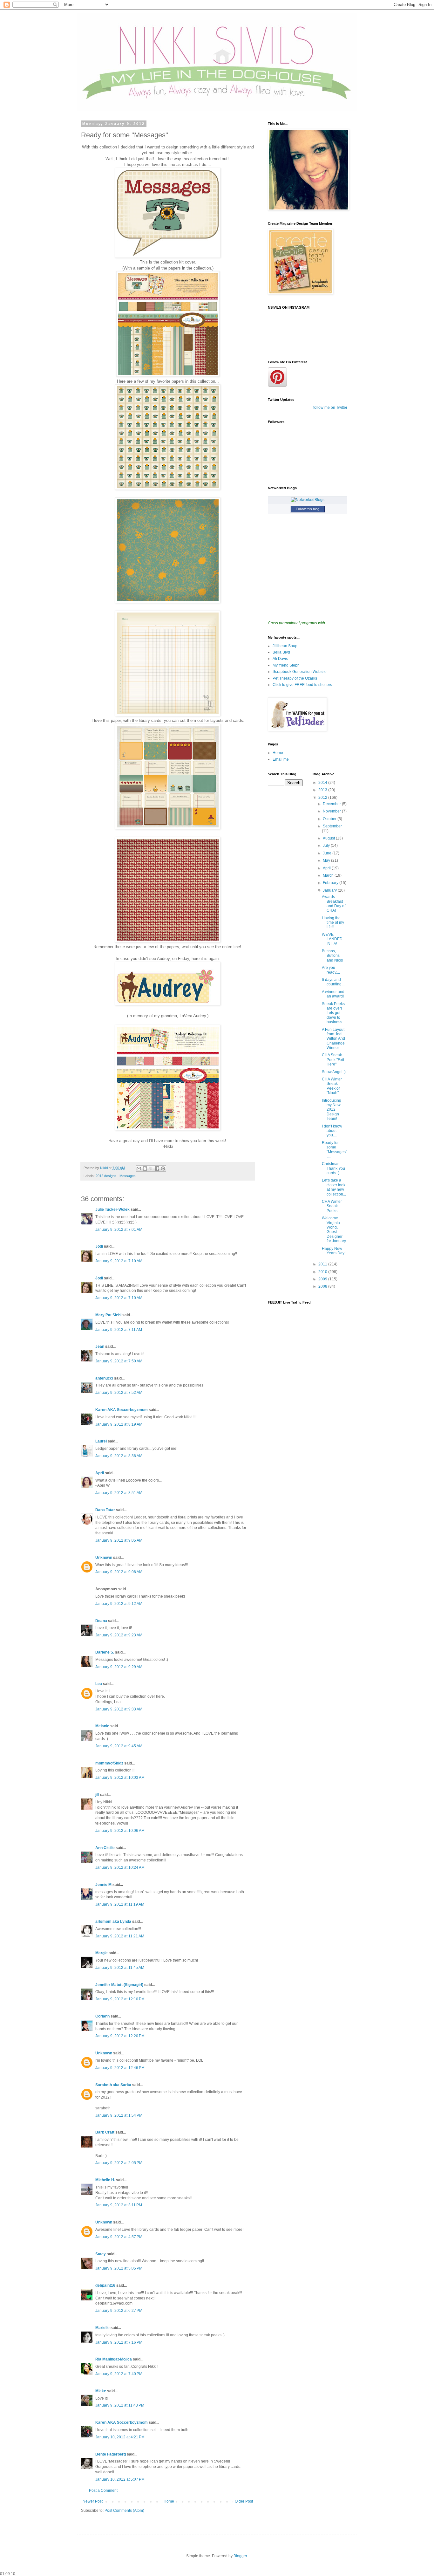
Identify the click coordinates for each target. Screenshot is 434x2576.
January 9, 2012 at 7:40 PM (119, 2374)
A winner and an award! (333, 994)
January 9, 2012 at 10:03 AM (120, 1778)
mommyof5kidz (109, 1763)
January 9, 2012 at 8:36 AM (119, 1456)
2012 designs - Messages (116, 1176)
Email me (281, 759)
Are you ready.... (331, 970)
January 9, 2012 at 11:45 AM (120, 1968)
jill (97, 1795)
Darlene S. (105, 1652)
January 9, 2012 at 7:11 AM (119, 1330)
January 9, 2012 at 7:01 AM (119, 1230)
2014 (323, 783)
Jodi (99, 1246)
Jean (100, 1346)
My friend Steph (286, 665)
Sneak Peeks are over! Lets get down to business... (333, 1013)
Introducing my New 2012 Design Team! (332, 1110)
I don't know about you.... (332, 1131)
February (331, 883)
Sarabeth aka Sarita (113, 2085)
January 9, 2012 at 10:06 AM (120, 1831)
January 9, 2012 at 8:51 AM (119, 1493)
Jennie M (103, 1885)
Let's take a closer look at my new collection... (334, 1187)
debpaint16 (105, 2285)
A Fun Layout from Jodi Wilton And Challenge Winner (333, 1039)
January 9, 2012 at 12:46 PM (120, 2068)
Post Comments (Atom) (124, 2511)
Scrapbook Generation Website (300, 672)
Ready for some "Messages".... (334, 1150)
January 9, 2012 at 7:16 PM (119, 2342)
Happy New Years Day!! (334, 1251)
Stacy (101, 2254)
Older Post (244, 2501)
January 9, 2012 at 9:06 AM (119, 1572)
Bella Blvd (281, 652)
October (330, 819)
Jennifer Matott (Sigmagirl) (119, 1985)
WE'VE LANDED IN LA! (332, 939)
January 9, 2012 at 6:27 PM (119, 2311)
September (332, 826)
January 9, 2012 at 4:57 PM (119, 2237)
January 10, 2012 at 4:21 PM (120, 2437)
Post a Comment (103, 2490)
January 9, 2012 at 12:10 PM (120, 1999)
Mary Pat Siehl (108, 1315)
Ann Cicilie (105, 1848)
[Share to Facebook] (157, 1168)
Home (169, 2501)
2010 (323, 1272)
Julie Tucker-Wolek (112, 1209)
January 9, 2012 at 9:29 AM (119, 1667)
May (327, 860)
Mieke (101, 2391)
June (328, 853)
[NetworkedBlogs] (308, 500)
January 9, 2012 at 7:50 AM (119, 1361)
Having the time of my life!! (333, 923)
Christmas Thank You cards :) (333, 1168)
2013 (323, 790)
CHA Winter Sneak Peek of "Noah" (332, 1086)
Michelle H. (105, 2180)
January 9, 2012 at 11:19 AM (120, 1904)
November (332, 811)
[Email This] (139, 1168)
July (327, 846)
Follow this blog (308, 509)
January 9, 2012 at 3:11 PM (119, 2205)
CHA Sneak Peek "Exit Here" (333, 1060)
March (329, 875)
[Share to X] (151, 1168)
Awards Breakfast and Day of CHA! (334, 904)
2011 (323, 1264)
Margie (102, 1953)
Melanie (102, 1726)
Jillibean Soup (285, 646)
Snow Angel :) (334, 1072)
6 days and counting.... (334, 982)
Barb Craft (105, 2132)
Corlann (102, 2016)
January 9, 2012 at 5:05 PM (119, 2268)
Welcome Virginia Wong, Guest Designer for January (334, 1230)
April (100, 1473)
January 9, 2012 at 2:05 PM (119, 2163)
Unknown (104, 1558)
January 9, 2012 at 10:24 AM (120, 1867)
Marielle (102, 2328)
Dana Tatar (105, 1510)
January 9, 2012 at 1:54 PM (119, 2115)
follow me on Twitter (330, 408)
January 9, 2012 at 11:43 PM (120, 2405)
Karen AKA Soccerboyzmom (122, 1410)
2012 (323, 798)
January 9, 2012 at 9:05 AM (119, 1540)
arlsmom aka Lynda (113, 1922)
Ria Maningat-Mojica (114, 2359)
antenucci (104, 1378)
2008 (323, 1286)
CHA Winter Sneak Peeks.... (332, 1206)
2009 (323, 1279)
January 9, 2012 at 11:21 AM (120, 1936)
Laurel (101, 1441)
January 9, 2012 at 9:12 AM (119, 1604)
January (330, 890)
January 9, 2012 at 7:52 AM (119, 1393)
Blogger (240, 2556)
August (329, 838)
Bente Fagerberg (111, 2454)
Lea (99, 1684)
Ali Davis (280, 659)
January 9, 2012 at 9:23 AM (119, 1635)
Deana (101, 1621)
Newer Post (93, 2501)
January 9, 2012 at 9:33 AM (119, 1709)
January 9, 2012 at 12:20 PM (120, 2036)
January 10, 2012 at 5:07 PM (120, 2479)
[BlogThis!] (145, 1168)
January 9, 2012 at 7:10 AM (119, 1261)
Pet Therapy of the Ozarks (295, 678)
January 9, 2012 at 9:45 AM (119, 1746)
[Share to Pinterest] (163, 1168)
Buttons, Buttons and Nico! (332, 956)
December (332, 804)
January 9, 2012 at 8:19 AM (119, 1424)
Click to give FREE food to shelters (302, 685)
